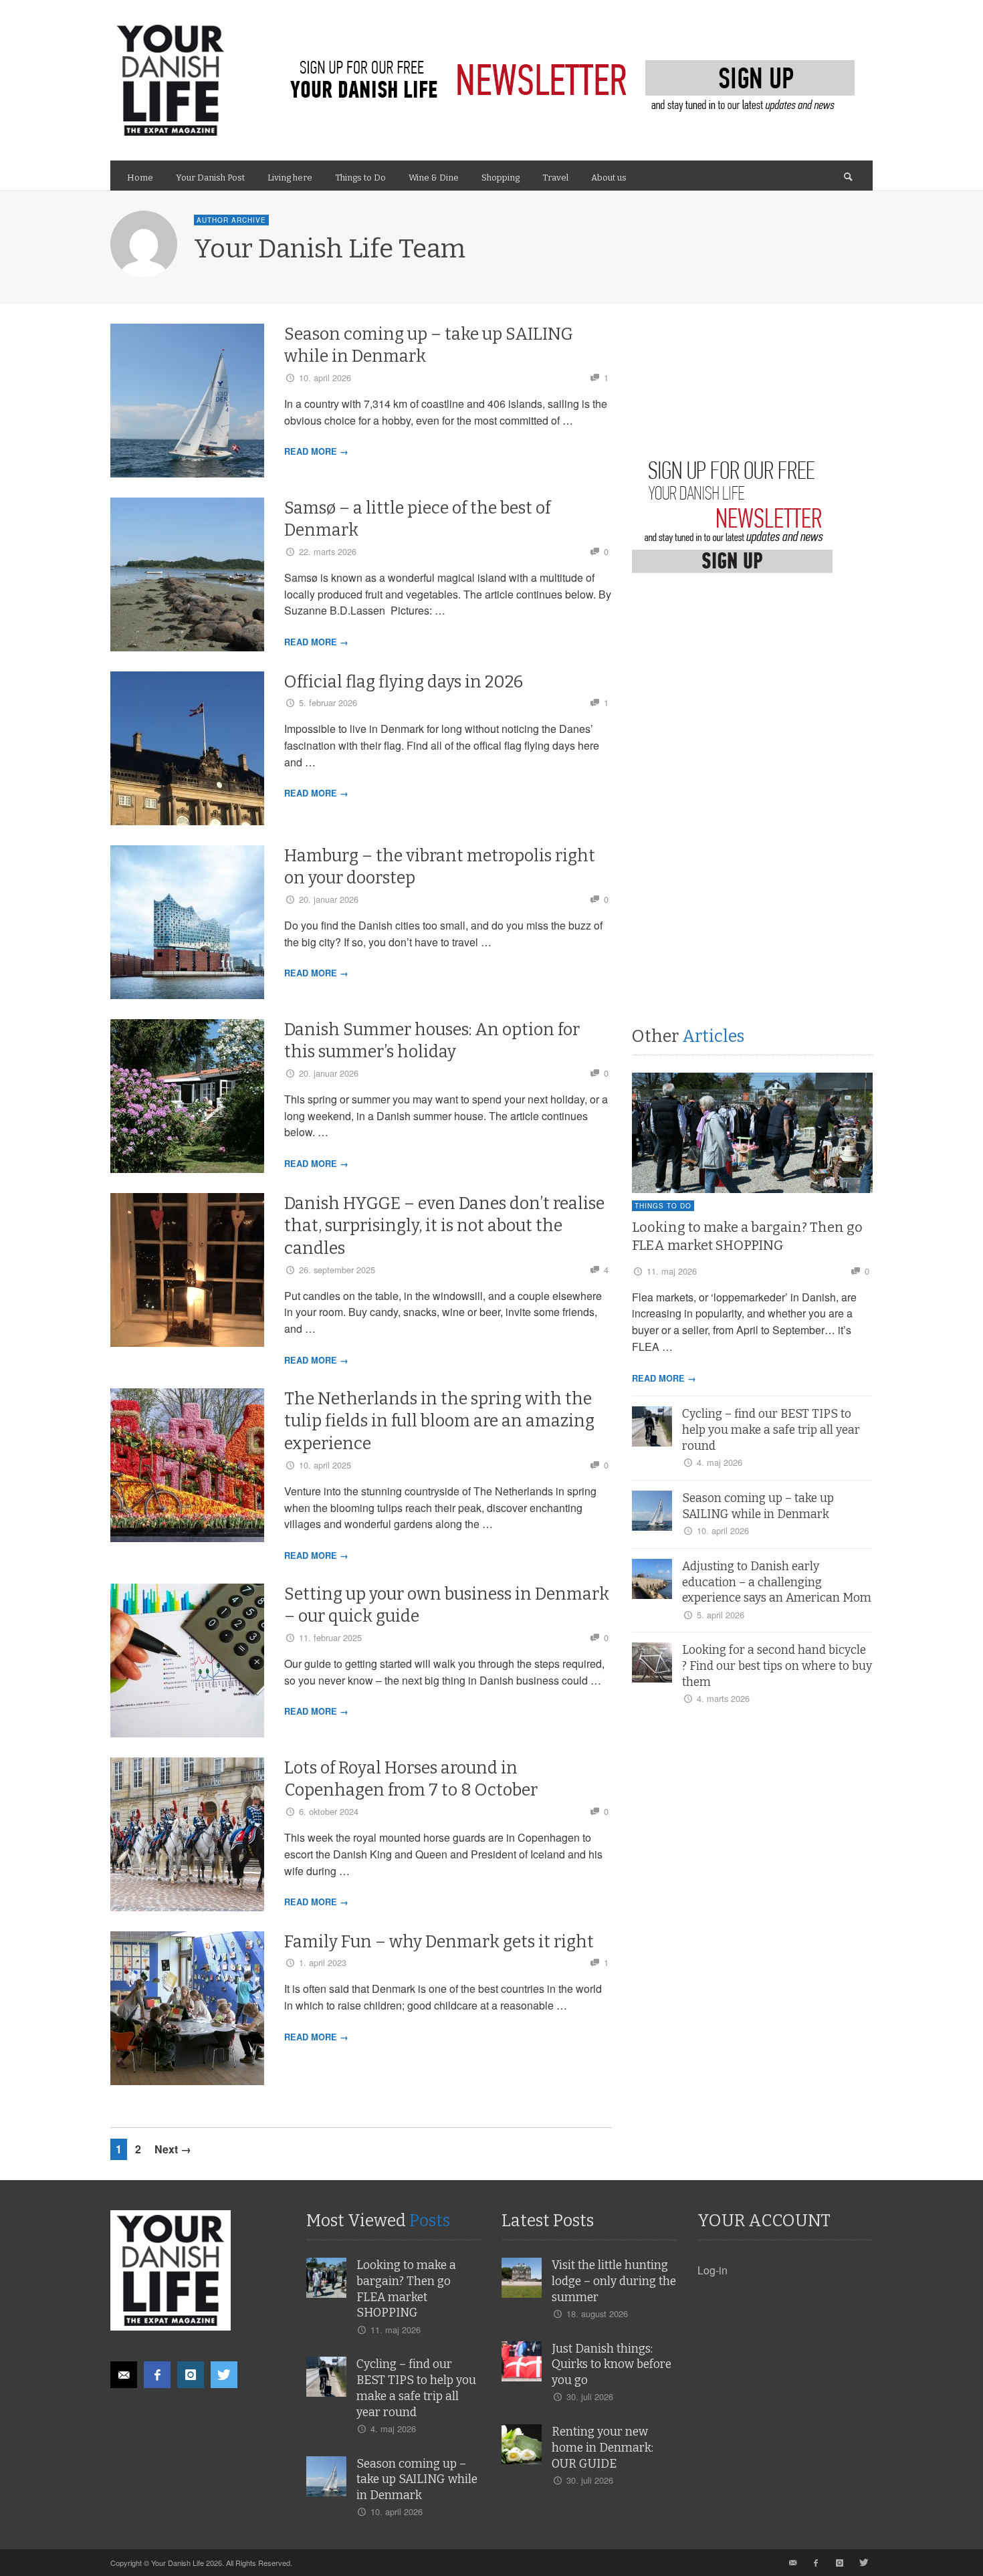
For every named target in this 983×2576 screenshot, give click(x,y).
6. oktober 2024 (329, 1811)
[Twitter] (224, 2375)
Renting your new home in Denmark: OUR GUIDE (603, 2448)
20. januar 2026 (329, 899)
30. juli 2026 (590, 2396)
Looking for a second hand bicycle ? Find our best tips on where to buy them (777, 1666)
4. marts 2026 (723, 1698)
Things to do (663, 1206)
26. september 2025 (337, 1270)
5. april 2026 (721, 1615)
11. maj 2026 (672, 1271)
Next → (173, 2149)
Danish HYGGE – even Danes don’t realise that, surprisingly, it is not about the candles (444, 1226)
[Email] (124, 2375)
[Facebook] (157, 2375)
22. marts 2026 (328, 551)
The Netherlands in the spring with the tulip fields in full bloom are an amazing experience (439, 1422)
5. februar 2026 (328, 703)
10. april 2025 (325, 1465)
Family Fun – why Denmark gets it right (439, 1942)
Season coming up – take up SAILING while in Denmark (417, 2480)
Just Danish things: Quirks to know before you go (612, 2365)
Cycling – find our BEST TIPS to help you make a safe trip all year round (771, 1430)
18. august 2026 (597, 2314)
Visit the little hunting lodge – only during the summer (614, 2281)
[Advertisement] (732, 719)
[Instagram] (191, 2375)
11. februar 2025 (330, 1637)
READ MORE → (316, 451)
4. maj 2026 (720, 1462)
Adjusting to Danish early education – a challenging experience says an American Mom (777, 1583)
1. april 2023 (323, 1962)
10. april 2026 (325, 378)
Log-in (713, 2270)
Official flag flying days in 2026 (404, 682)
